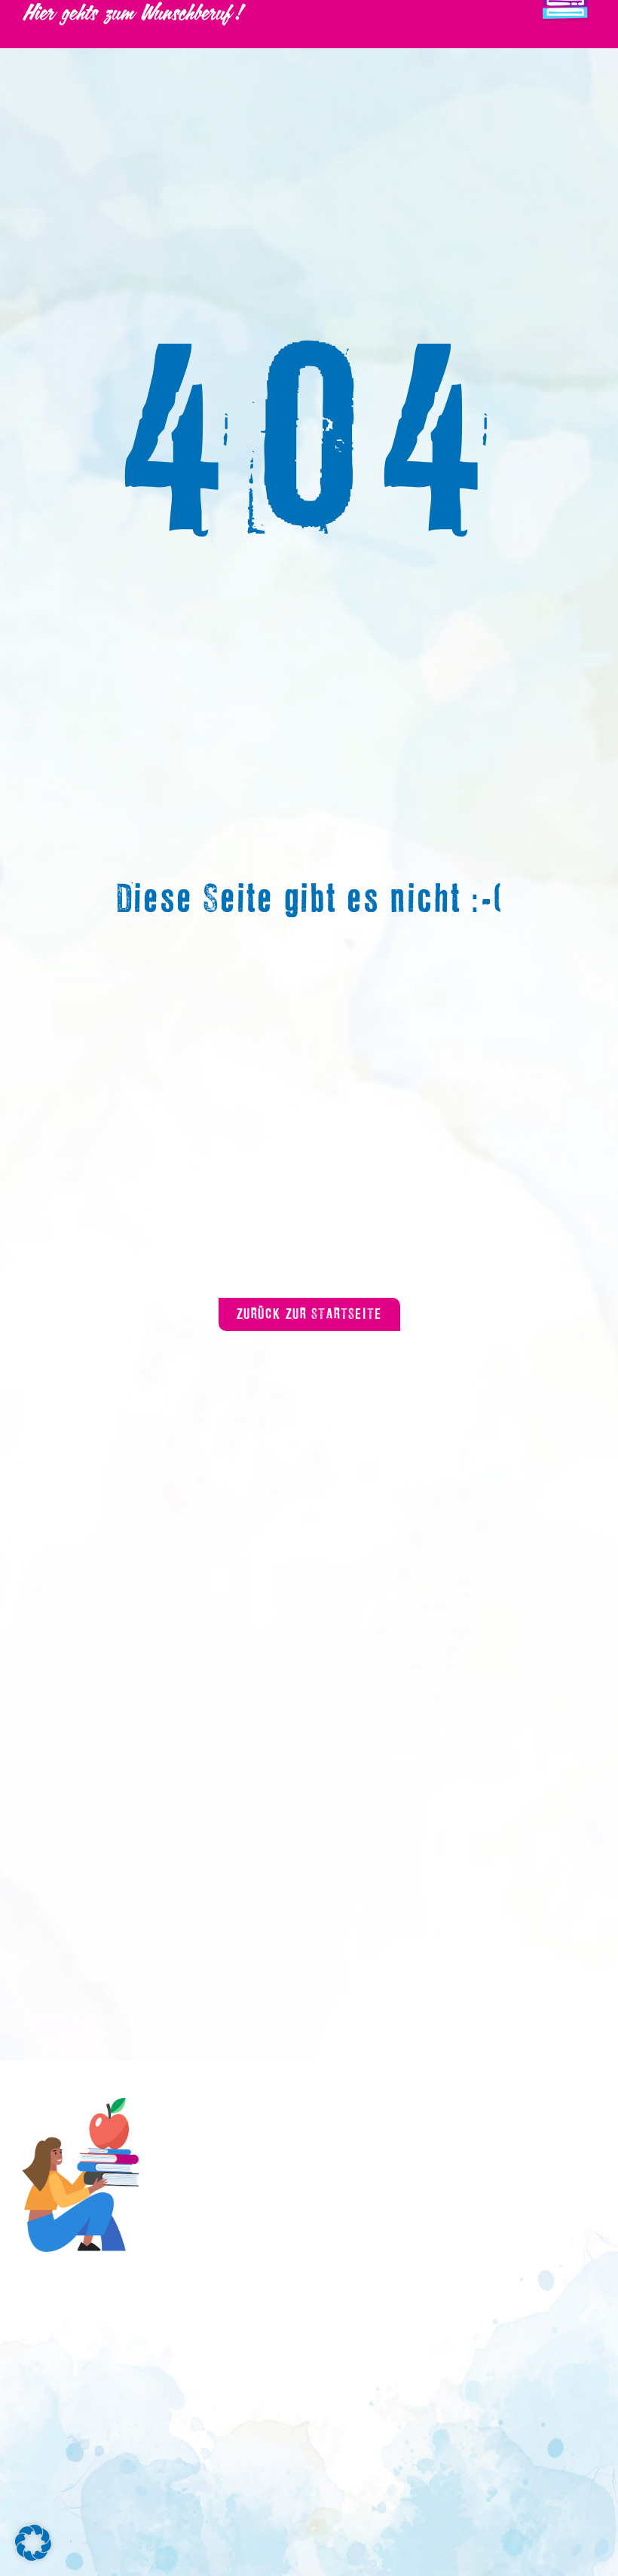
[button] (33, 2543)
